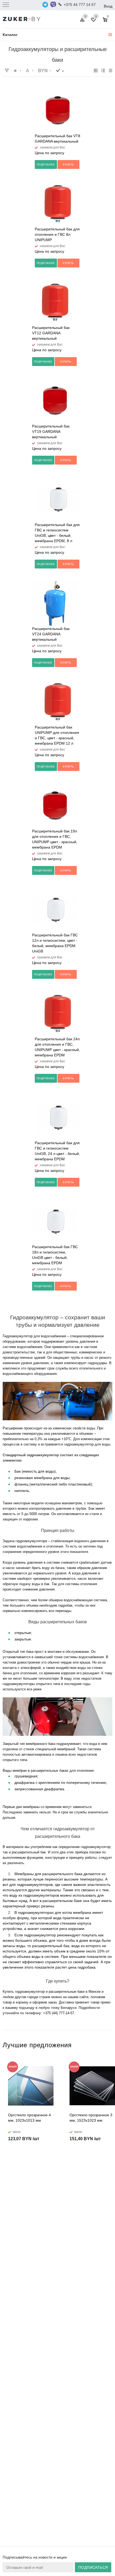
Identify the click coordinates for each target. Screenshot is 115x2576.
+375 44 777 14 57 (80, 5)
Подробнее (46, 164)
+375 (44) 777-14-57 (59, 2013)
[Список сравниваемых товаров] (83, 22)
